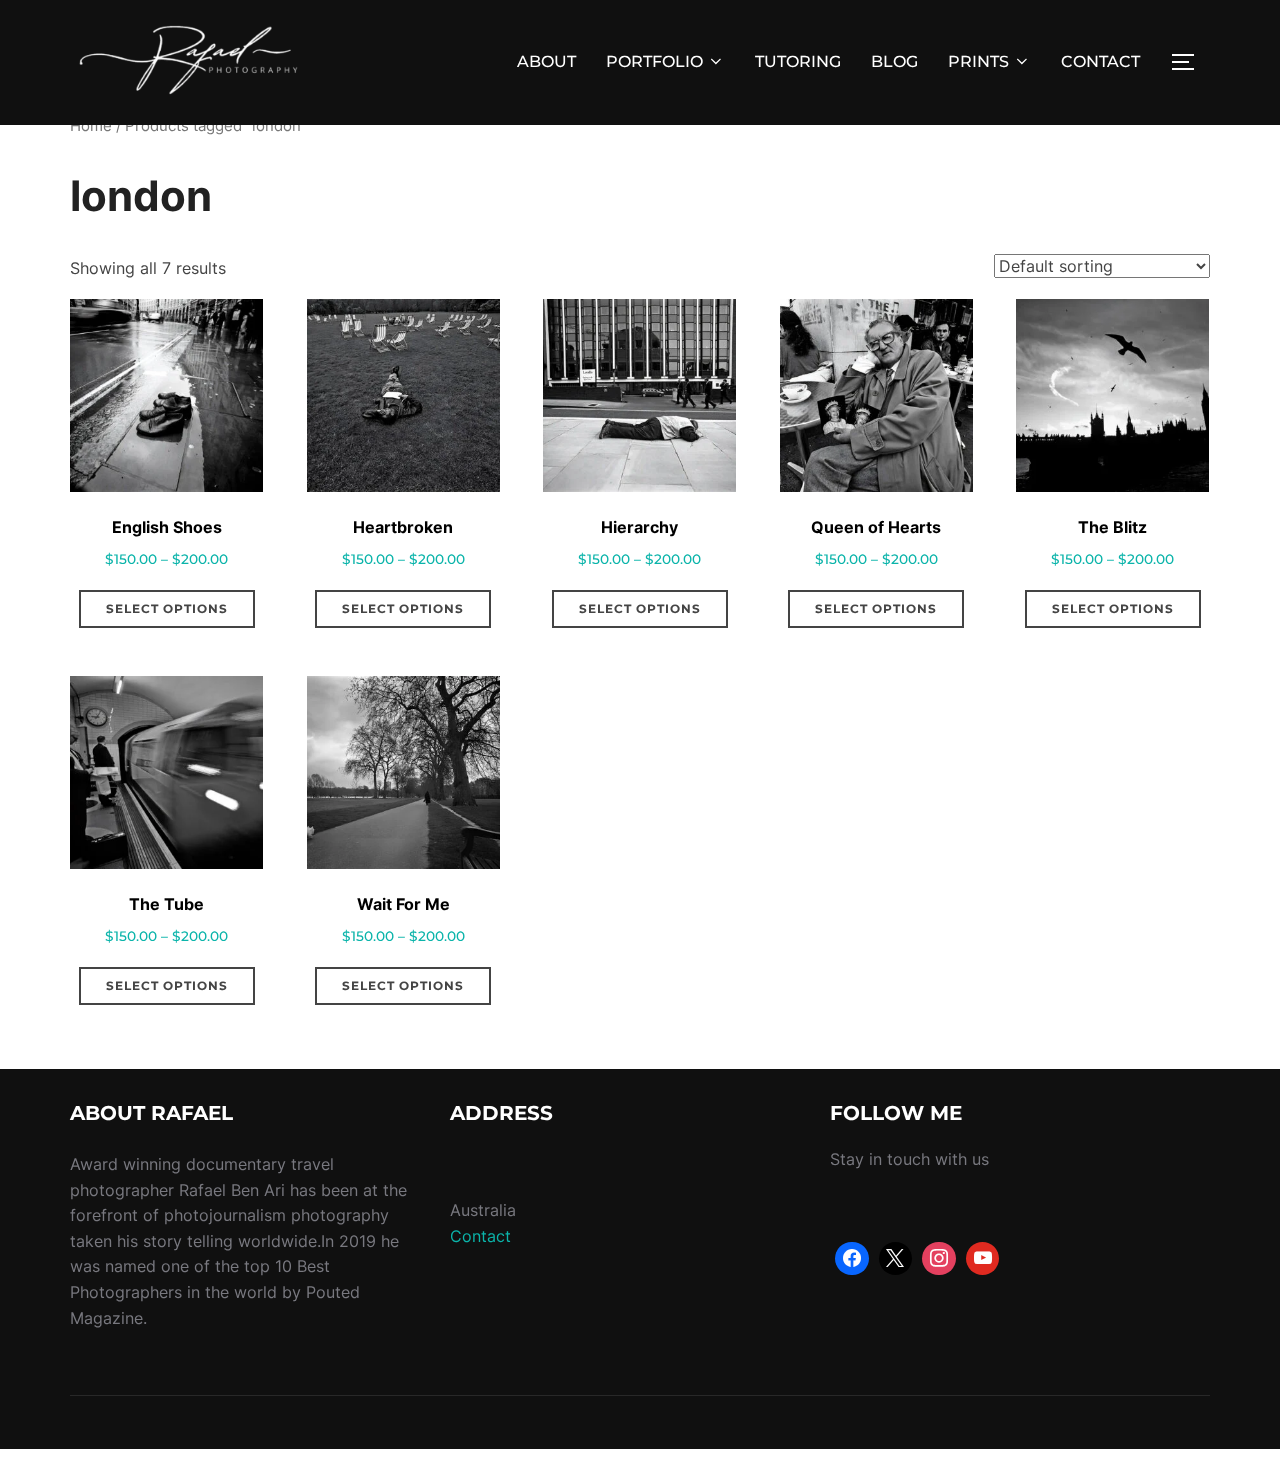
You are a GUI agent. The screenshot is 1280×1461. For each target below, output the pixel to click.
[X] (896, 1259)
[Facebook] (852, 1259)
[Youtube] (983, 1259)
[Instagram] (939, 1259)
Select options (167, 608)
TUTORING (798, 61)
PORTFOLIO (654, 61)
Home (91, 126)
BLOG (894, 61)
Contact (480, 1236)
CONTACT (1100, 61)
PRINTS (978, 61)
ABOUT (546, 61)
